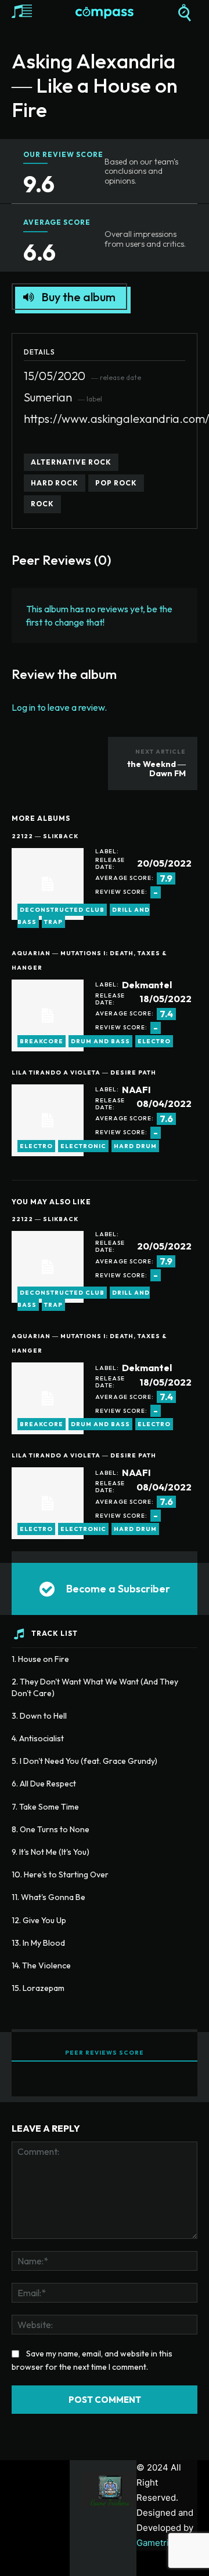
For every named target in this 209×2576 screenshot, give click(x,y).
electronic (83, 1146)
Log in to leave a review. (59, 707)
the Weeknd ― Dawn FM (156, 769)
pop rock (116, 483)
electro (154, 1041)
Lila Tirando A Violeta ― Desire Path (84, 1073)
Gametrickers (164, 2543)
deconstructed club (62, 910)
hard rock (55, 483)
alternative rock (71, 462)
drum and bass (100, 1041)
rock (42, 504)
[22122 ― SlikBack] (48, 884)
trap (53, 922)
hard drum (135, 1146)
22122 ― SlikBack (45, 836)
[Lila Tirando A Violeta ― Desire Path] (48, 1120)
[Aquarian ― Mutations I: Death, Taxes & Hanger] (48, 1015)
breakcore (42, 1041)
